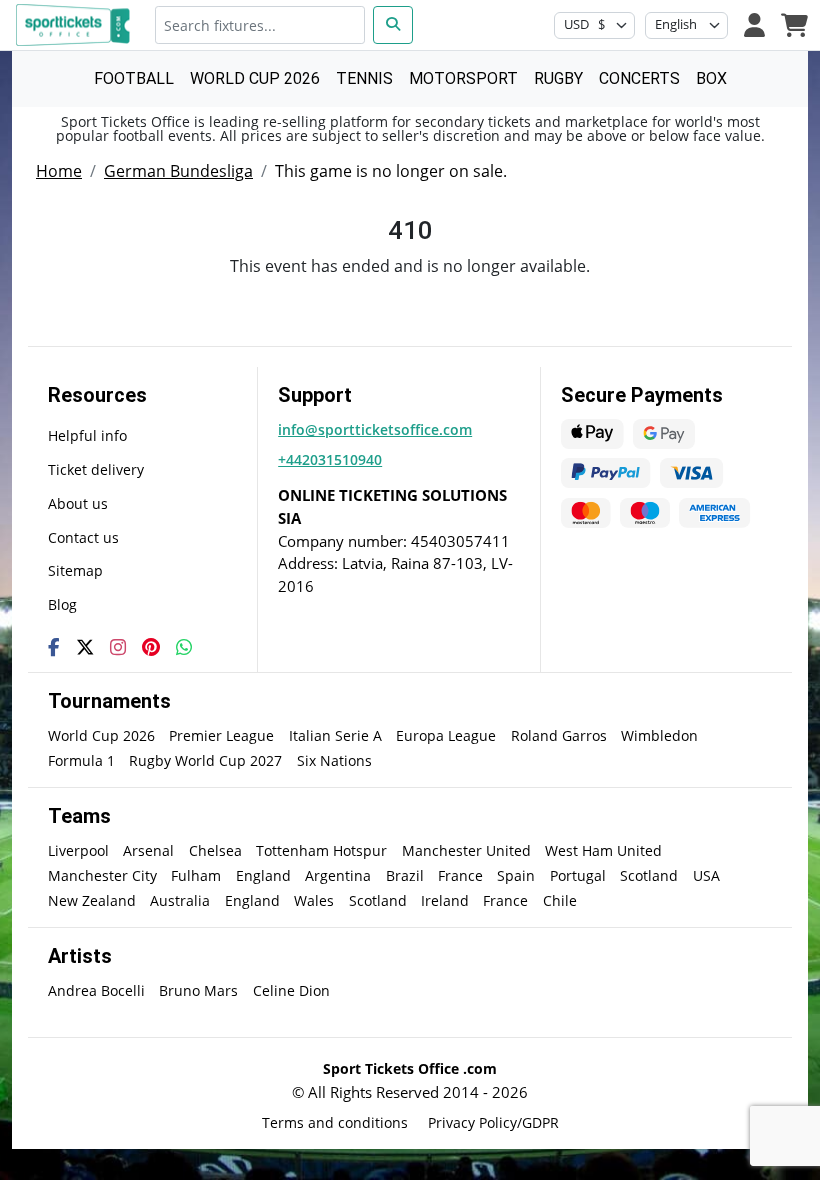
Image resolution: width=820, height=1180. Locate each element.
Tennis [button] (364, 78)
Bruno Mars (198, 990)
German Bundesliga (178, 171)
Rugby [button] (558, 78)
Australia (180, 900)
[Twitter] (85, 647)
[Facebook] (54, 647)
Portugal (578, 875)
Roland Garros (559, 735)
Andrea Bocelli (96, 990)
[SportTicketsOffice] (76, 25)
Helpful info (87, 435)
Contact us (83, 537)
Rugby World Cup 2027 (205, 760)
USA (706, 875)
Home (59, 171)
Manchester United (466, 850)
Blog (62, 604)
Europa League (446, 735)
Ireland (445, 900)
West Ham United (603, 850)
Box (711, 78)
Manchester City (102, 875)
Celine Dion (291, 990)
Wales (314, 900)
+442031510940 (330, 459)
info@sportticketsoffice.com (375, 429)
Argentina (338, 875)
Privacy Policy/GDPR (493, 1122)
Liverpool (78, 850)
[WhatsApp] (184, 647)
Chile (560, 900)
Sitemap (75, 570)
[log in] (754, 25)
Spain (516, 875)
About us (78, 503)
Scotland (649, 875)
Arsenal (148, 850)
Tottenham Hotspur (321, 850)
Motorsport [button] (463, 78)
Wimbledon (659, 735)
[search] (393, 25)
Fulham (196, 875)
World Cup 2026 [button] (255, 78)
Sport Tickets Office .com (410, 1068)
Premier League (221, 735)
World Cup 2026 (101, 735)
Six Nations (334, 760)
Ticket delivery (96, 469)
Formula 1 (81, 760)
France (460, 875)
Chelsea (215, 850)
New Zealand (92, 900)
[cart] (794, 25)
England (263, 875)
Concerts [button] (639, 78)
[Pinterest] (151, 647)
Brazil (405, 875)
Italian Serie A (335, 735)
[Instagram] (118, 647)
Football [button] (134, 78)
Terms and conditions (335, 1122)
